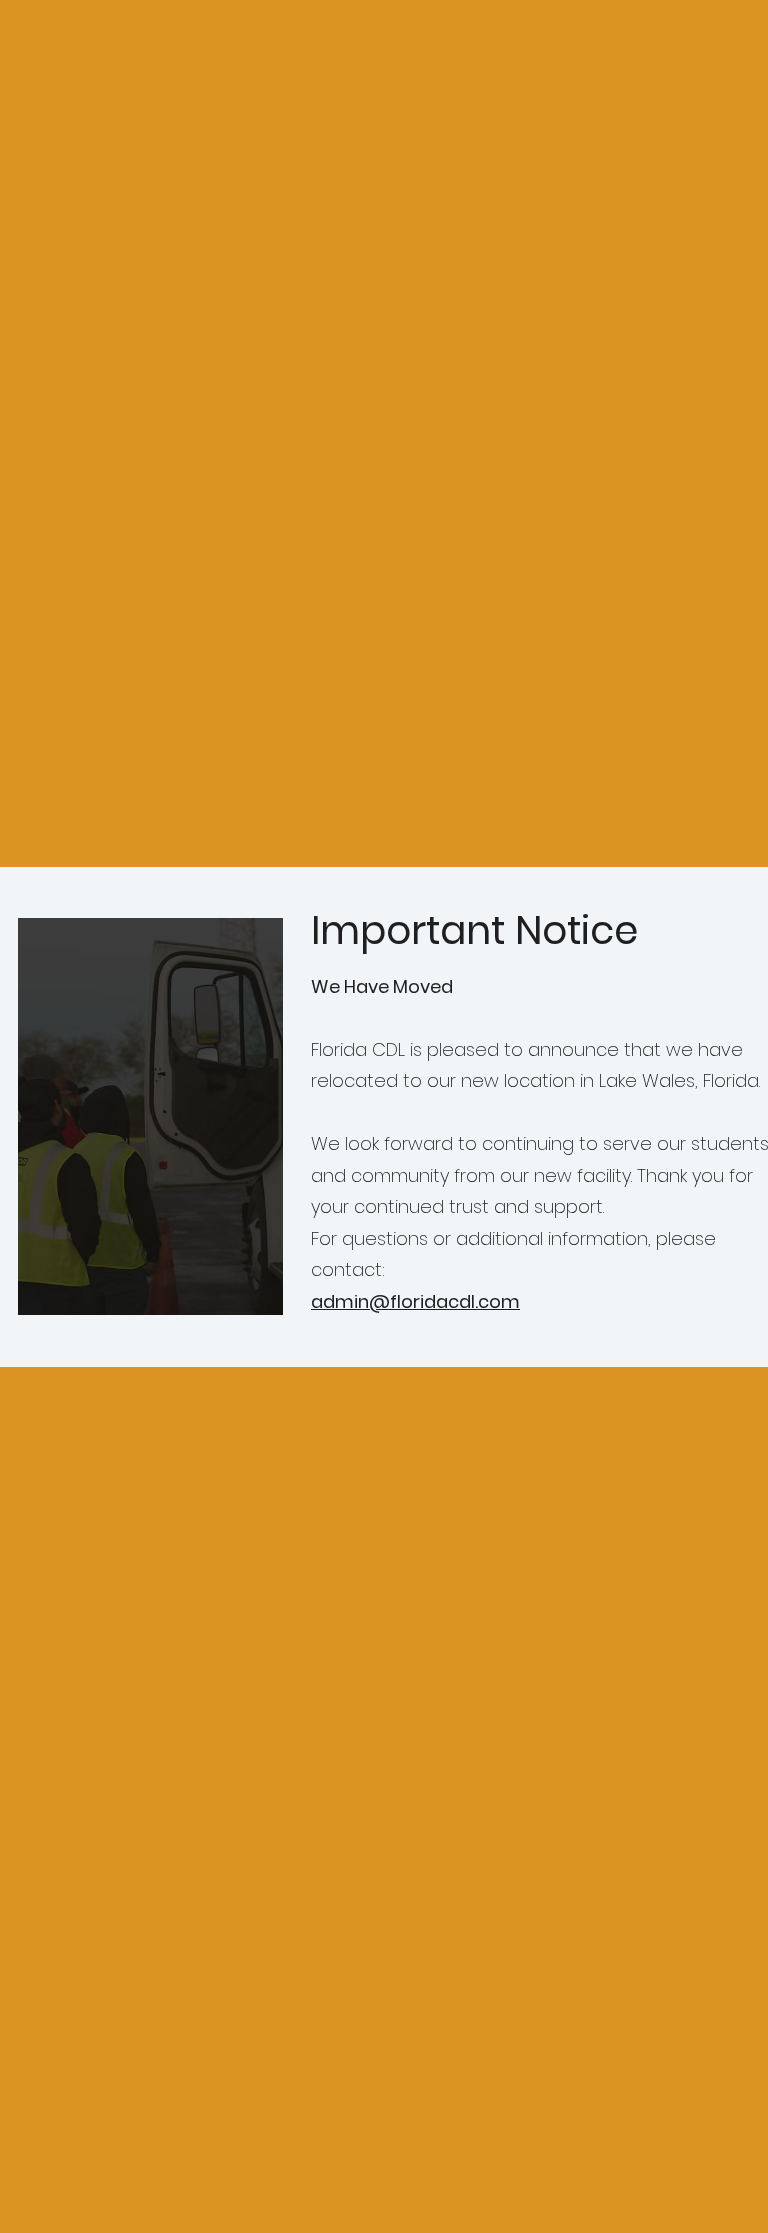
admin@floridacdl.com (415, 1301)
